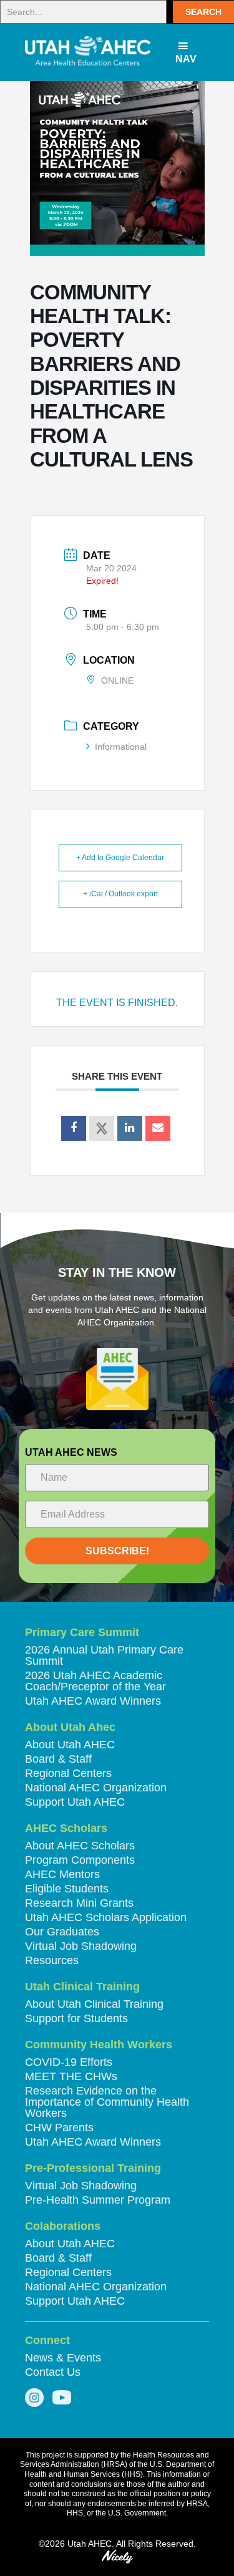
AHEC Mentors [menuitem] (62, 1875)
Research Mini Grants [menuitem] (79, 1903)
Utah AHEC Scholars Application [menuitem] (106, 1918)
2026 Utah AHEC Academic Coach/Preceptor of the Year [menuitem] (95, 1681)
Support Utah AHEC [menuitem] (75, 1802)
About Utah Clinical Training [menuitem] (94, 2004)
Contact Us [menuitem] (53, 2372)
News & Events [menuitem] (63, 2358)
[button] (203, 12)
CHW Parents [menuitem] (59, 2128)
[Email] (158, 1128)
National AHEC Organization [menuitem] (96, 1788)
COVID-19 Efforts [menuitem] (69, 2062)
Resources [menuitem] (52, 1961)
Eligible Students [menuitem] (67, 1889)
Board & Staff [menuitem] (58, 1759)
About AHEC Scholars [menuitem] (80, 1846)
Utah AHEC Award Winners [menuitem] (93, 1701)
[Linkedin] (130, 1128)
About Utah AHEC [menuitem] (70, 1745)
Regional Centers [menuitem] (68, 1774)
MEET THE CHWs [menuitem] (71, 2077)
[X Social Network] (102, 1128)
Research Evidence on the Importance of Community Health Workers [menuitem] (107, 2102)
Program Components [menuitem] (80, 1860)
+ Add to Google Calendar (120, 858)
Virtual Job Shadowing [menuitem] (81, 1946)
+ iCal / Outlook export (120, 894)
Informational (121, 747)
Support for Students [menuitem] (76, 2019)
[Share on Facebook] (74, 1128)
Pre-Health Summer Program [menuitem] (98, 2200)
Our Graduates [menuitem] (62, 1932)
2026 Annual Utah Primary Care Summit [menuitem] (104, 1656)
